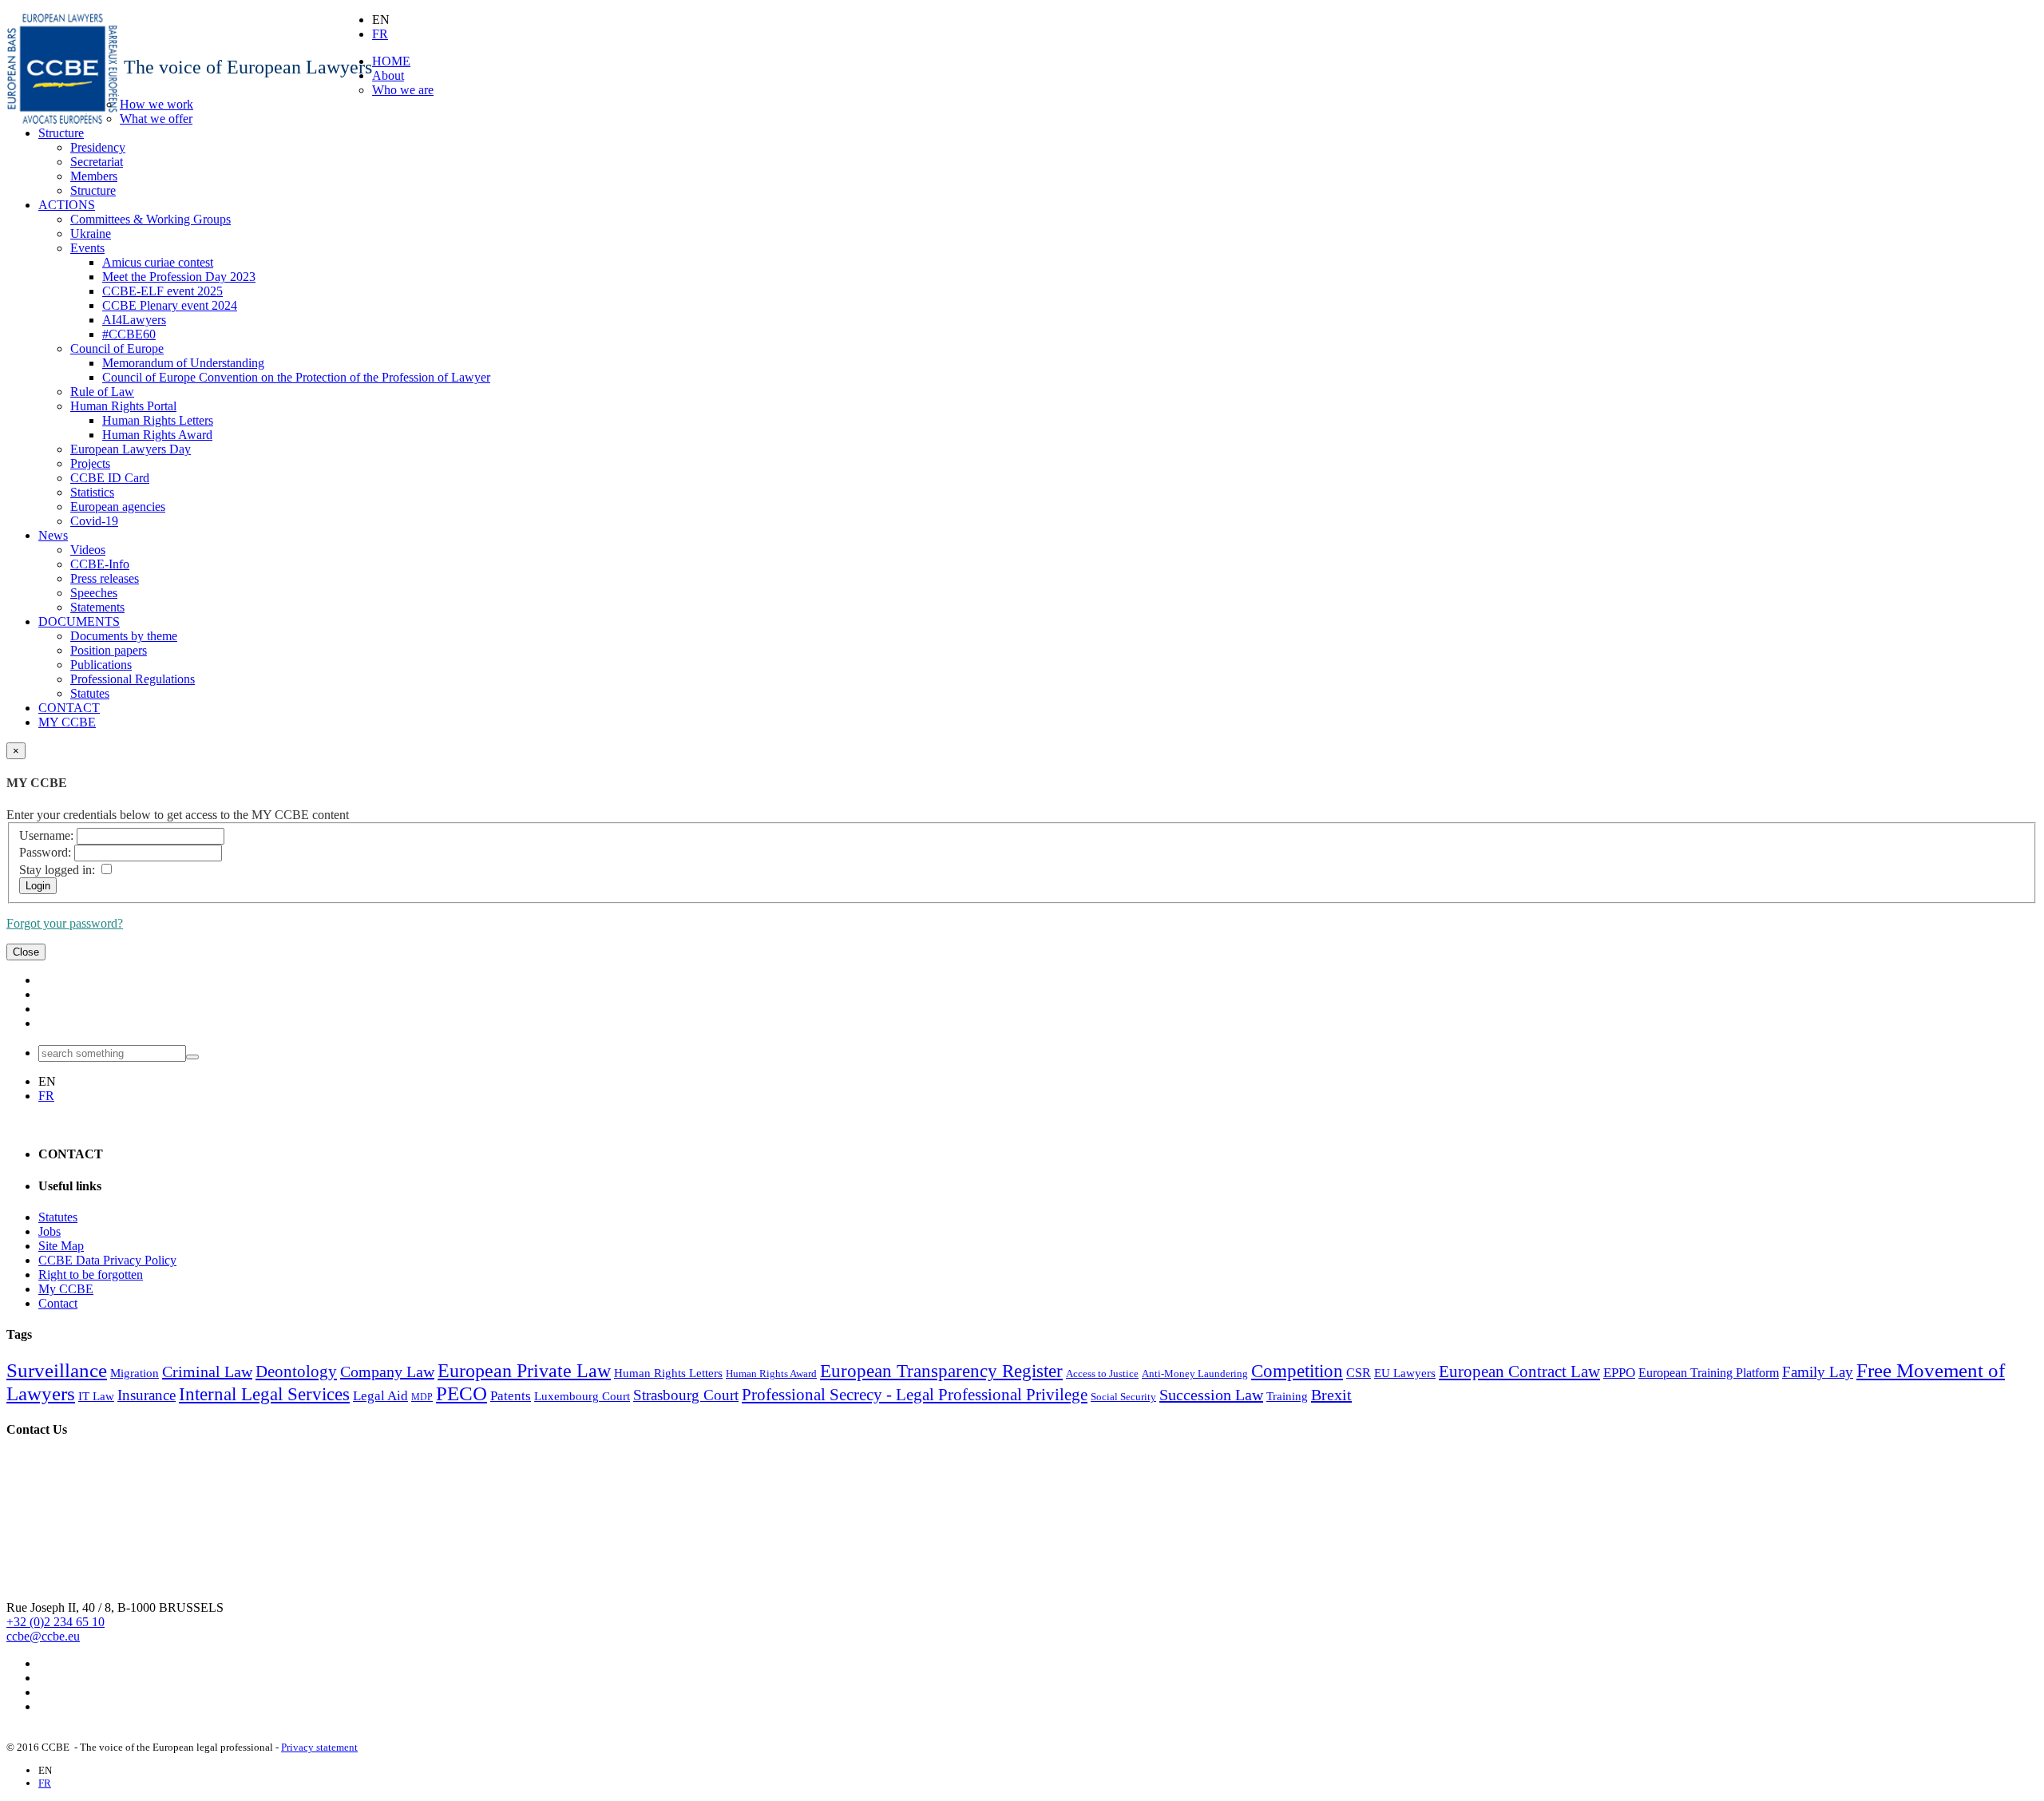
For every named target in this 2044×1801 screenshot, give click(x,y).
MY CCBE (67, 722)
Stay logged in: (57, 870)
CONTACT (69, 708)
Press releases (105, 578)
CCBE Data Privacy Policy (107, 1260)
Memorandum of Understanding (183, 363)
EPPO (1619, 1373)
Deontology (296, 1372)
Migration (135, 1373)
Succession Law (1211, 1395)
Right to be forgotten (91, 1275)
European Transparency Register (941, 1371)
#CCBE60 (129, 334)
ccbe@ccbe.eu (43, 1636)
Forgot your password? (65, 923)
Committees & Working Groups (151, 219)
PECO (461, 1393)
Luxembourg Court (582, 1396)
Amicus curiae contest (158, 262)
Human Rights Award (157, 435)
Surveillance (57, 1370)
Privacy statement (319, 1747)
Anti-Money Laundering (1195, 1374)
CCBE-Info (100, 564)
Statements (97, 607)
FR (380, 34)
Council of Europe (117, 348)
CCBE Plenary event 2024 (170, 305)
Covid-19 (94, 521)
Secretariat (97, 162)
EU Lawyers (1405, 1373)
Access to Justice (1102, 1374)
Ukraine (91, 234)
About (388, 75)
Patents (511, 1396)
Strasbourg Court (686, 1395)
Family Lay (1818, 1372)
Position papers (109, 650)
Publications (101, 665)
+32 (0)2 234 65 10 (55, 1622)
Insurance (147, 1395)
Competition (1297, 1371)
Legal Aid (380, 1396)
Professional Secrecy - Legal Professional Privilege (915, 1395)
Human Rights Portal (123, 406)
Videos (88, 550)
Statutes (90, 693)
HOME (391, 61)
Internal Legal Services (264, 1394)
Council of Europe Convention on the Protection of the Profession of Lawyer (296, 377)
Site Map (61, 1246)
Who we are (403, 90)
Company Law (387, 1372)
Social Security (1123, 1397)
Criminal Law (207, 1372)
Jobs (50, 1231)
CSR (1359, 1373)
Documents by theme (124, 636)
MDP (422, 1397)
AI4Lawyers (134, 320)
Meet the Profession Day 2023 (179, 277)
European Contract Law (1519, 1372)
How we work (156, 104)
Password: (45, 852)
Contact (58, 1303)
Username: (46, 835)
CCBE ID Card (110, 478)
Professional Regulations (133, 679)
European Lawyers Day (131, 449)
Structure (61, 133)
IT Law (96, 1396)
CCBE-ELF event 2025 (162, 291)
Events (87, 248)
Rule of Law (102, 392)
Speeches (94, 593)
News (53, 535)
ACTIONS (67, 205)
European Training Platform (1709, 1373)
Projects (90, 463)
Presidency (98, 147)
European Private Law (524, 1371)
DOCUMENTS (79, 621)
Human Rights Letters (158, 420)
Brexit (1331, 1395)
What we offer (156, 119)
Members (94, 176)
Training (1287, 1396)
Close (26, 952)
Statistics (92, 492)
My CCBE (66, 1289)
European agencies (118, 507)
